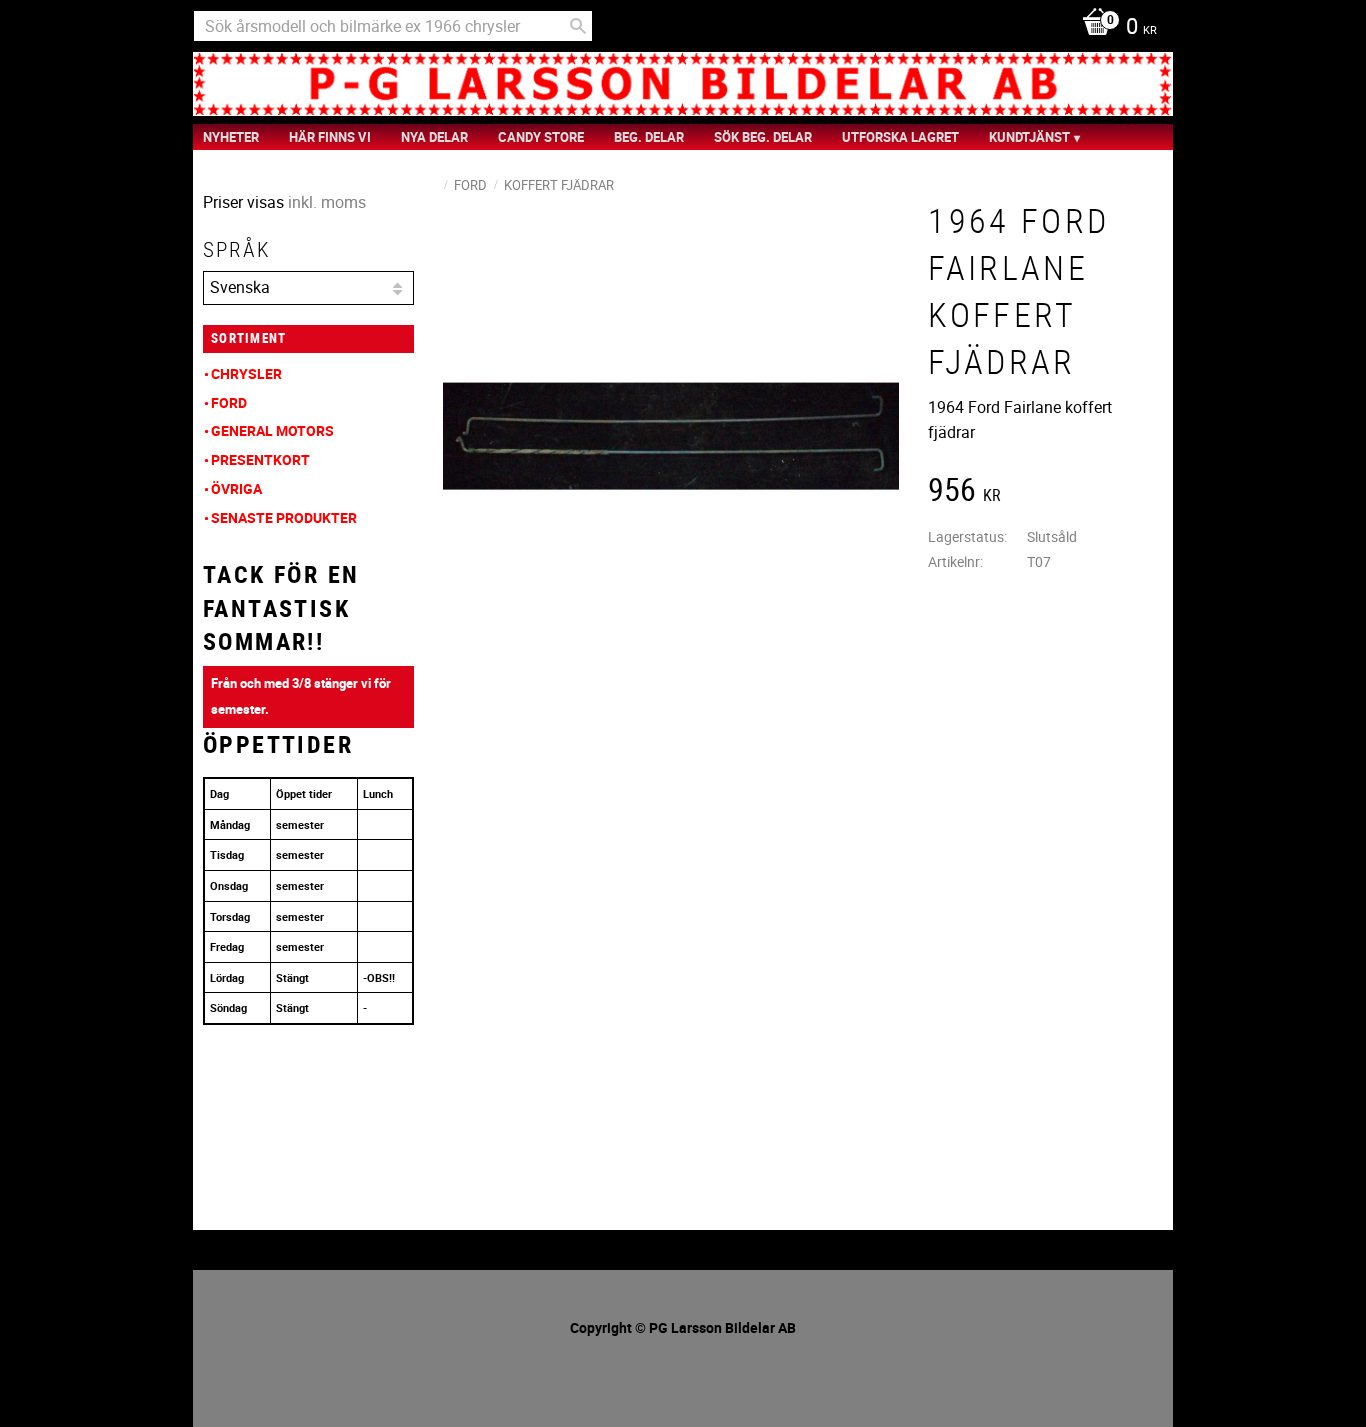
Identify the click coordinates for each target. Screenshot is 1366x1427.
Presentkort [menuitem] (260, 459)
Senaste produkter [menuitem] (284, 517)
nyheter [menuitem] (231, 137)
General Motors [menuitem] (272, 430)
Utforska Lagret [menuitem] (900, 137)
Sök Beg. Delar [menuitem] (763, 137)
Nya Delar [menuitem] (434, 137)
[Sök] (578, 26)
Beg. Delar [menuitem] (649, 137)
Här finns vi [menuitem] (330, 137)
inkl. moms (327, 202)
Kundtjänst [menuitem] (1029, 137)
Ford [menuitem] (229, 402)
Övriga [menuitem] (236, 488)
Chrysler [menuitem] (246, 373)
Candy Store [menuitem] (541, 137)
